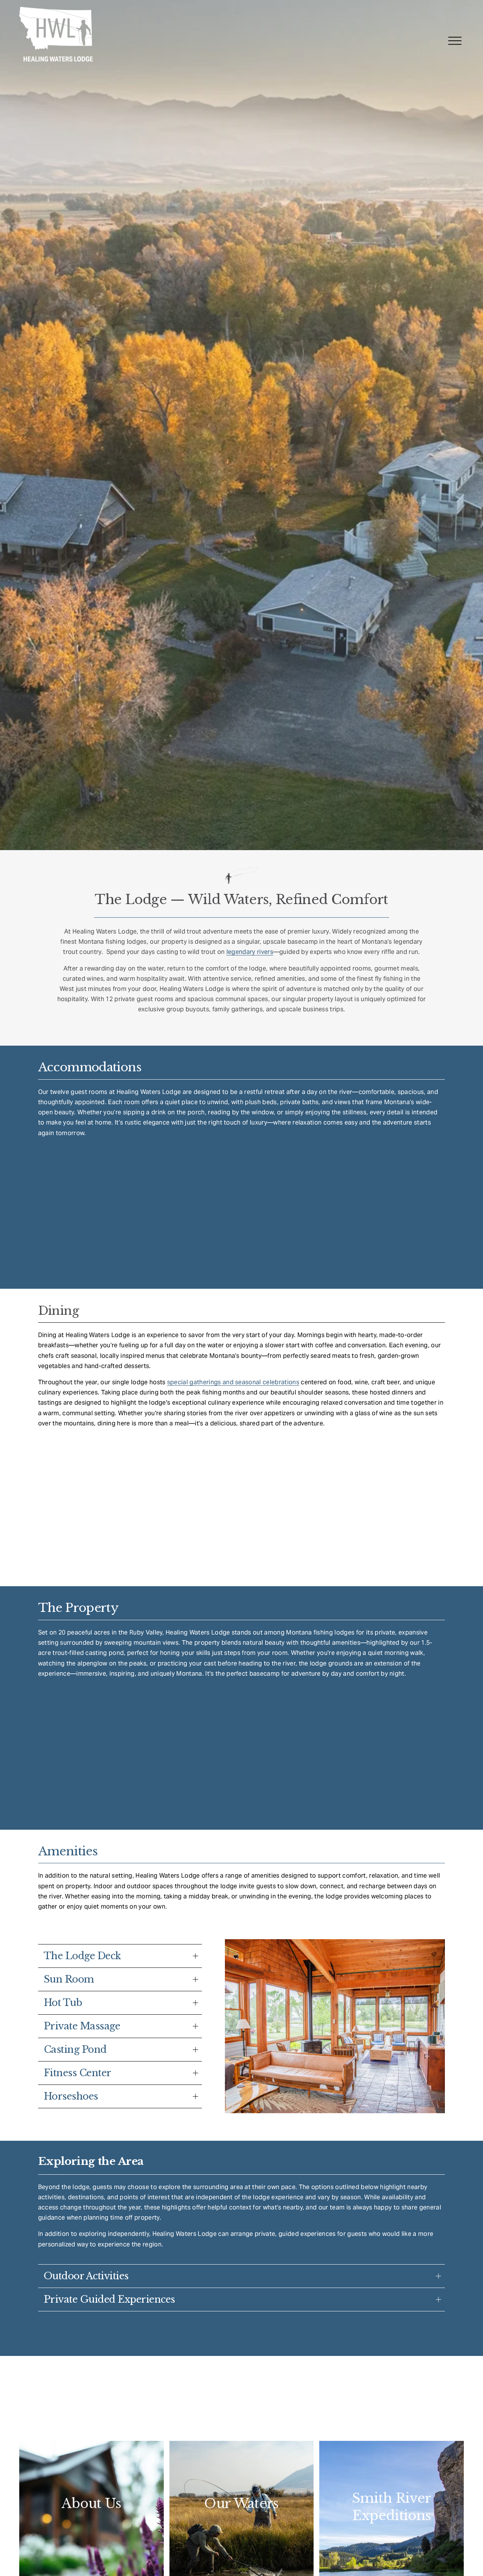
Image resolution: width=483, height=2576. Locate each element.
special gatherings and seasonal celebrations (233, 1382)
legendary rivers (250, 952)
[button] (117, 1188)
